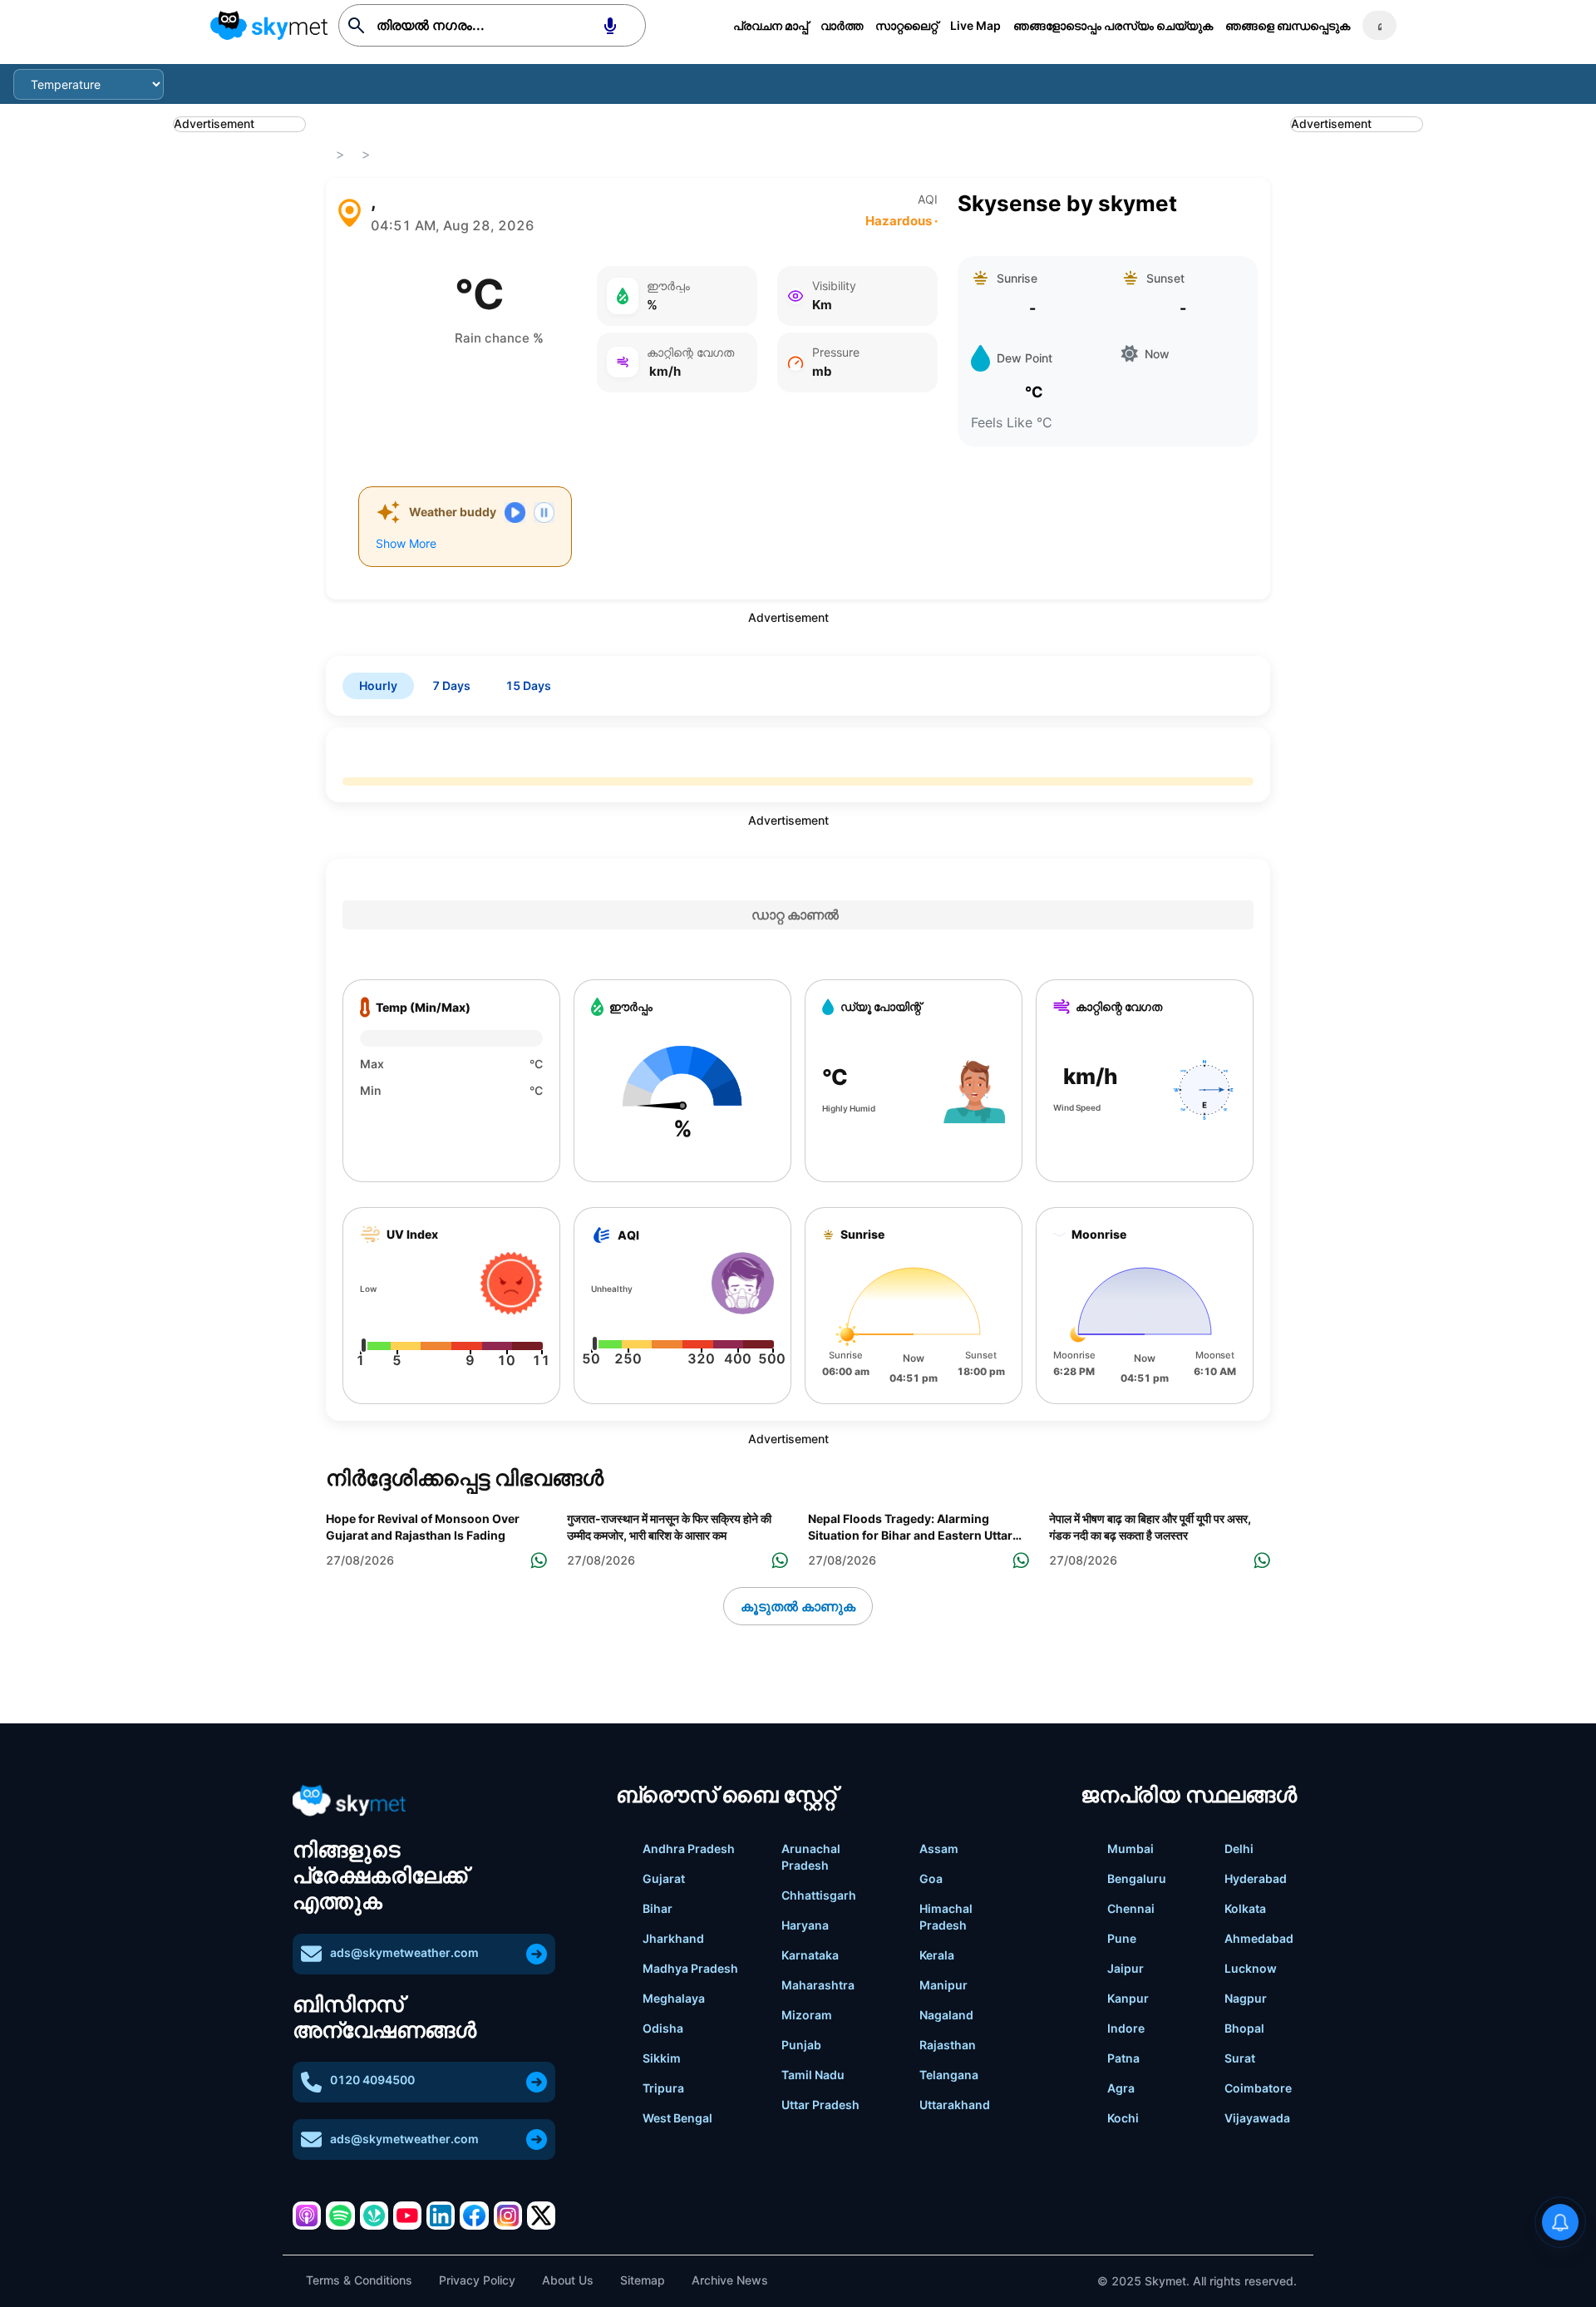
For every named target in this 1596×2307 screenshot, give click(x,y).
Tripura (663, 2088)
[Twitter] (541, 2216)
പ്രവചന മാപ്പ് (771, 25)
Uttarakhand (955, 2105)
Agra (1121, 2088)
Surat (1240, 2058)
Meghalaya (674, 1998)
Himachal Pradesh (946, 1917)
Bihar (658, 1908)
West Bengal (677, 2118)
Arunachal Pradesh (811, 1857)
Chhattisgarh (819, 1895)
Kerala (937, 1955)
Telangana (949, 2075)
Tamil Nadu (813, 2075)
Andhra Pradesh (689, 1849)
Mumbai (1130, 1849)
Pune (1122, 1938)
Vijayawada (1257, 2118)
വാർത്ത (842, 25)
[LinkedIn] (441, 2216)
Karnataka (810, 1955)
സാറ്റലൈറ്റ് (906, 25)
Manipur (943, 1985)
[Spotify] (340, 2216)
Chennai (1131, 1908)
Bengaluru (1137, 1878)
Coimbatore (1258, 2088)
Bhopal (1244, 2028)
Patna (1123, 2058)
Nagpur (1246, 1998)
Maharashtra (818, 1985)
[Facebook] (474, 2216)
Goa (931, 1878)
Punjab (801, 2045)
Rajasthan (948, 2045)
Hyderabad (1256, 1878)
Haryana (805, 1925)
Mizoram (807, 2015)
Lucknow (1251, 1968)
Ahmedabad (1259, 1938)
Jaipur (1126, 1968)
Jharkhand (673, 1938)
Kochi (1123, 2118)
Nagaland (946, 2015)
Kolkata (1245, 1908)
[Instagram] (508, 2216)
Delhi (1239, 1849)
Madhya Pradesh (690, 1968)
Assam (939, 1849)
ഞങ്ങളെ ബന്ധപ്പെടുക (1288, 25)
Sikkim (662, 2058)
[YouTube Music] (407, 2216)
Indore (1126, 2028)
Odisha (663, 2028)
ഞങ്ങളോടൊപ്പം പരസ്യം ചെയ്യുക (1113, 25)
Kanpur (1128, 1998)
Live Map (975, 25)
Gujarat (664, 1878)
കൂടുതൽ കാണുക (798, 1606)
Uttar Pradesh (820, 2105)
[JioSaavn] (374, 2216)
